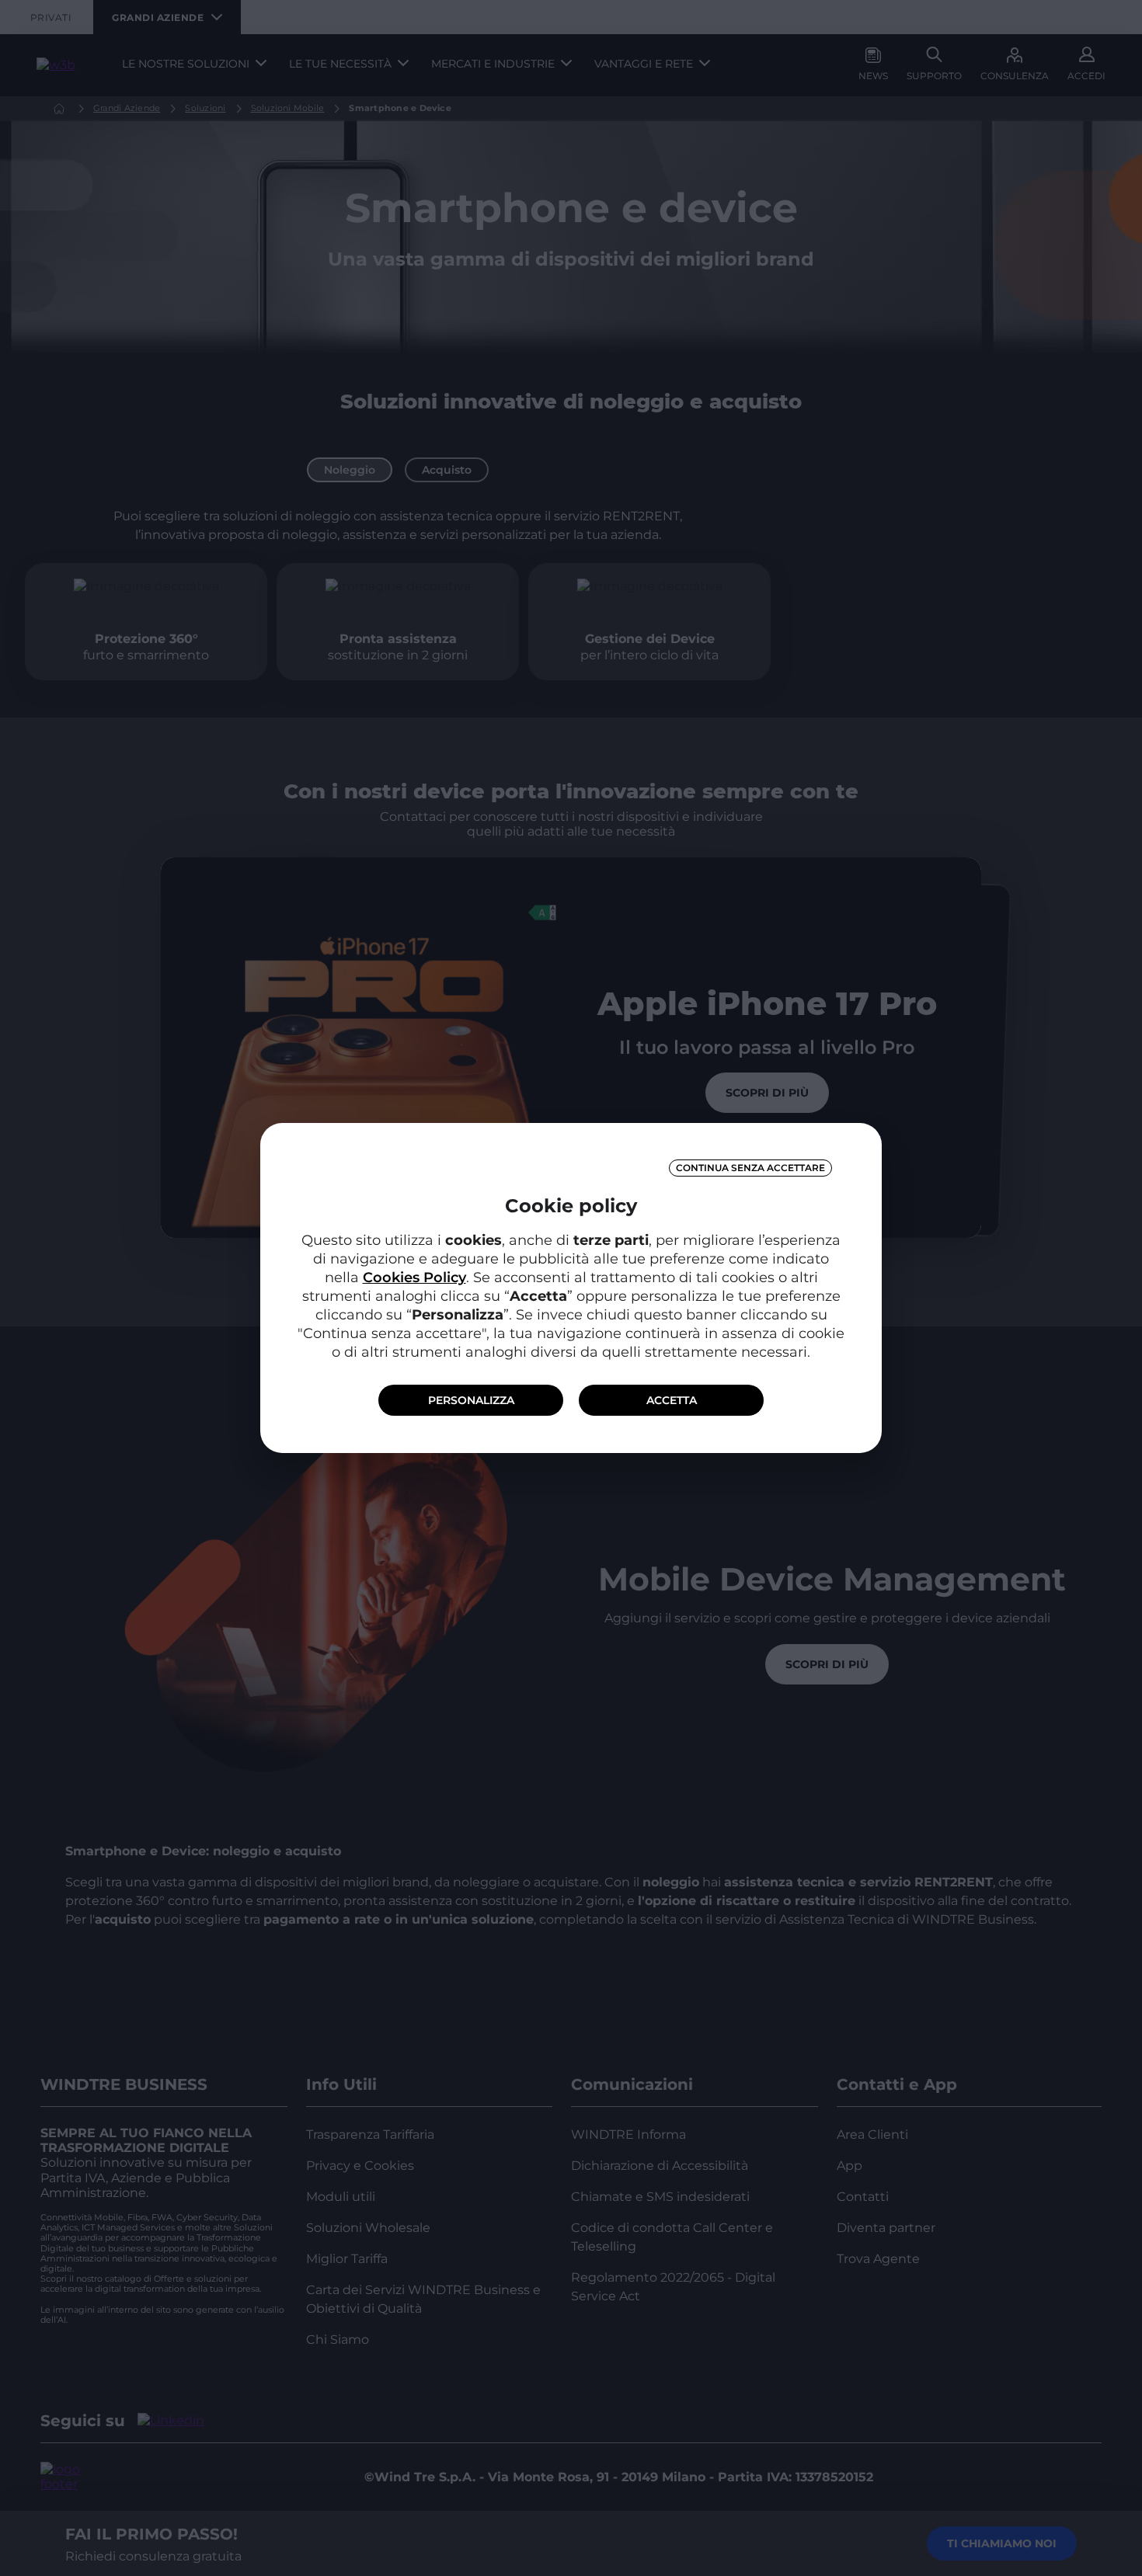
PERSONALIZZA (471, 1400)
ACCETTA (672, 1400)
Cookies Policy (414, 1278)
